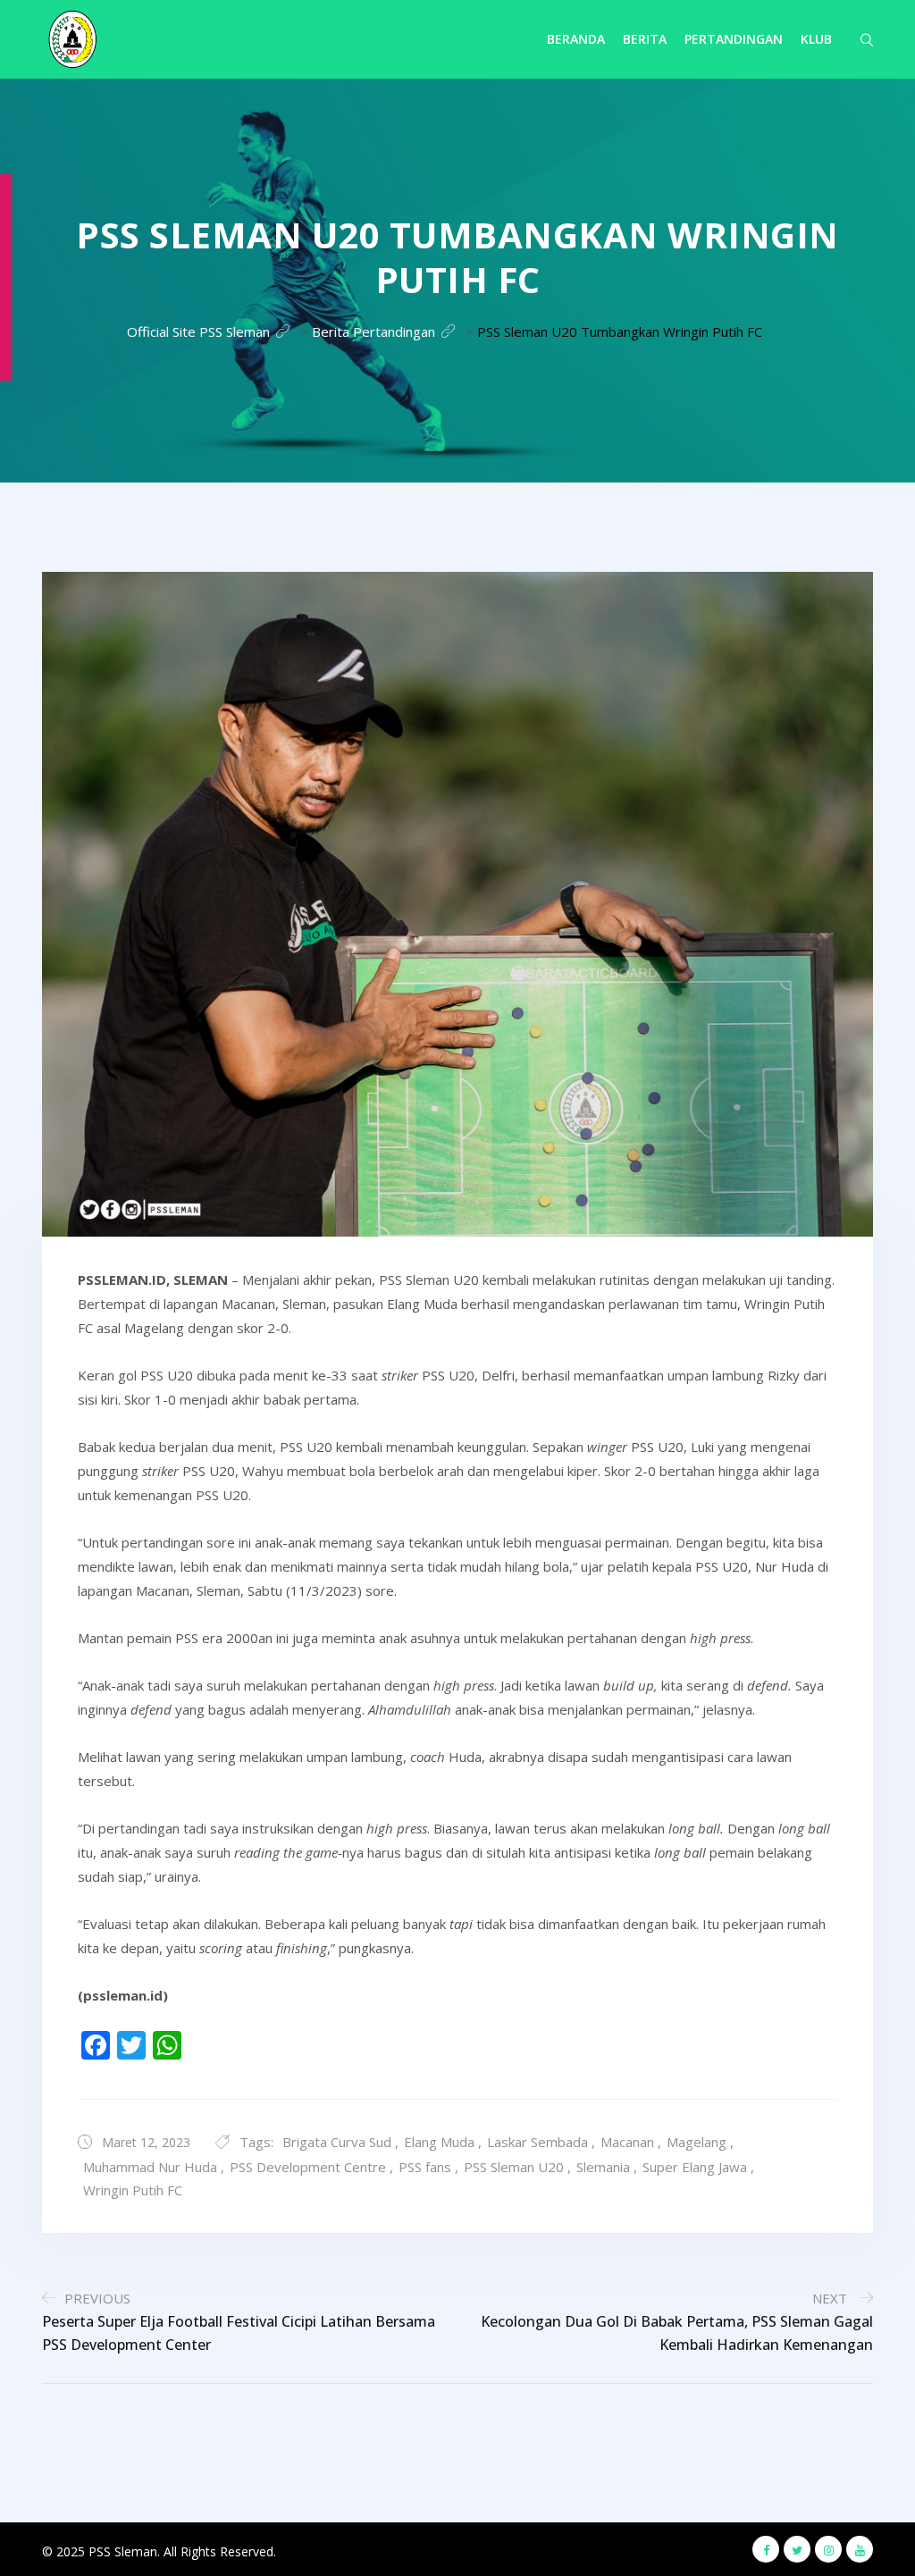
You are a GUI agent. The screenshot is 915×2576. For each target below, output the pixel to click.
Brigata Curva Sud (337, 2142)
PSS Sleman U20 (514, 2167)
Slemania (603, 2167)
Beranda (576, 39)
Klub (816, 39)
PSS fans (425, 2167)
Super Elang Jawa (695, 2167)
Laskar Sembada (537, 2142)
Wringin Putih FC (133, 2190)
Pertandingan (734, 39)
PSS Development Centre (308, 2167)
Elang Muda (439, 2142)
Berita (645, 39)
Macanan (627, 2142)
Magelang (697, 2142)
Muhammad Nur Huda (150, 2167)
